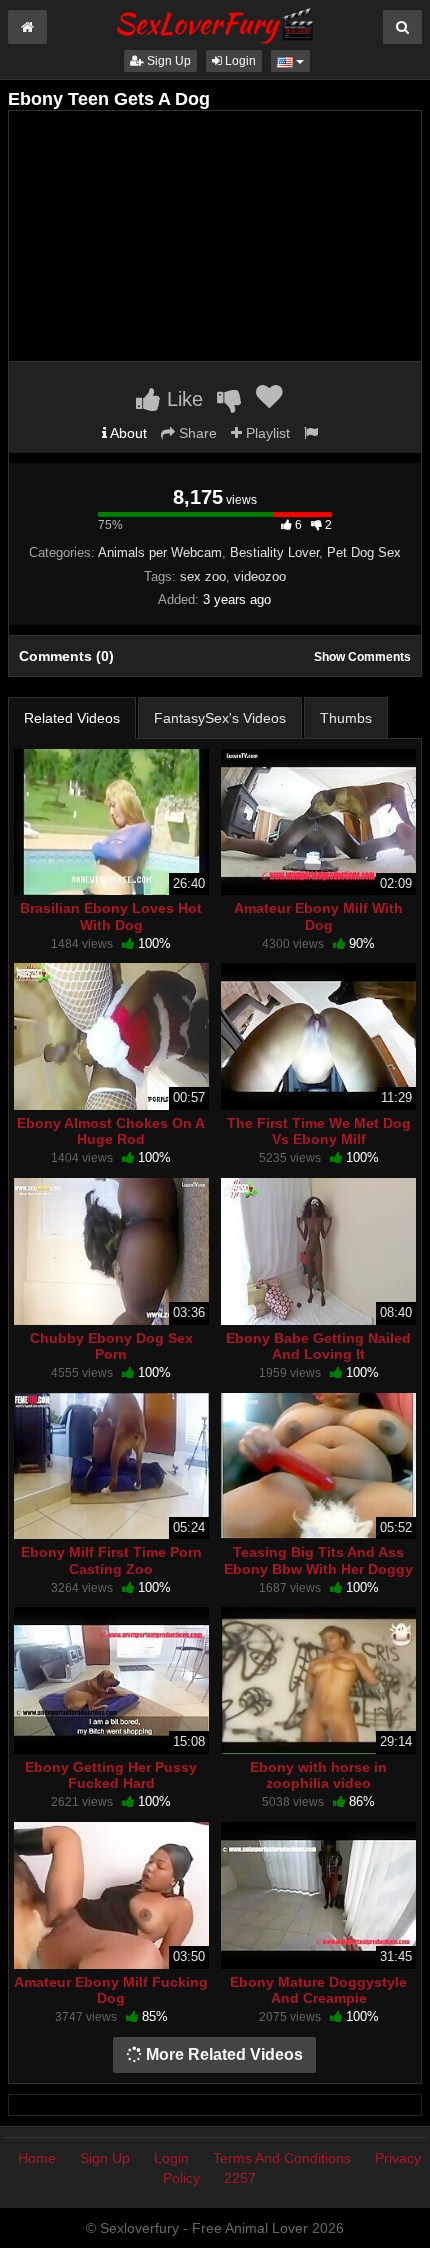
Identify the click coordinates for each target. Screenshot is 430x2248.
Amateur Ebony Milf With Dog (318, 916)
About (127, 433)
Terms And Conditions (282, 2158)
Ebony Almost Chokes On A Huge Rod (111, 1131)
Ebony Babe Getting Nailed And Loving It (318, 1346)
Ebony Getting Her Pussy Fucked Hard (111, 1775)
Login (239, 61)
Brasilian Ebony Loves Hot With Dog (111, 916)
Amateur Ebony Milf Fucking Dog (111, 1990)
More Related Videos (222, 2054)
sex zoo (203, 576)
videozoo (260, 576)
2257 (240, 2178)
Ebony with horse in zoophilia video (318, 1775)
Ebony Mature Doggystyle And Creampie (318, 1990)
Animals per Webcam (160, 552)
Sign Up (167, 61)
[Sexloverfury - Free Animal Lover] (215, 23)
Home (37, 2158)
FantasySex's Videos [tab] (220, 718)
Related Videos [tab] (72, 718)
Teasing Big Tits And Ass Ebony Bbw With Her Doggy (318, 1560)
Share (196, 433)
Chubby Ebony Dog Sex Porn (111, 1346)
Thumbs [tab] (346, 718)
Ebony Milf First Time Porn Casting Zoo (111, 1560)
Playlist (266, 433)
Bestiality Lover (274, 552)
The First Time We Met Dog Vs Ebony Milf (319, 1131)
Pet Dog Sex (364, 552)
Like (182, 399)
